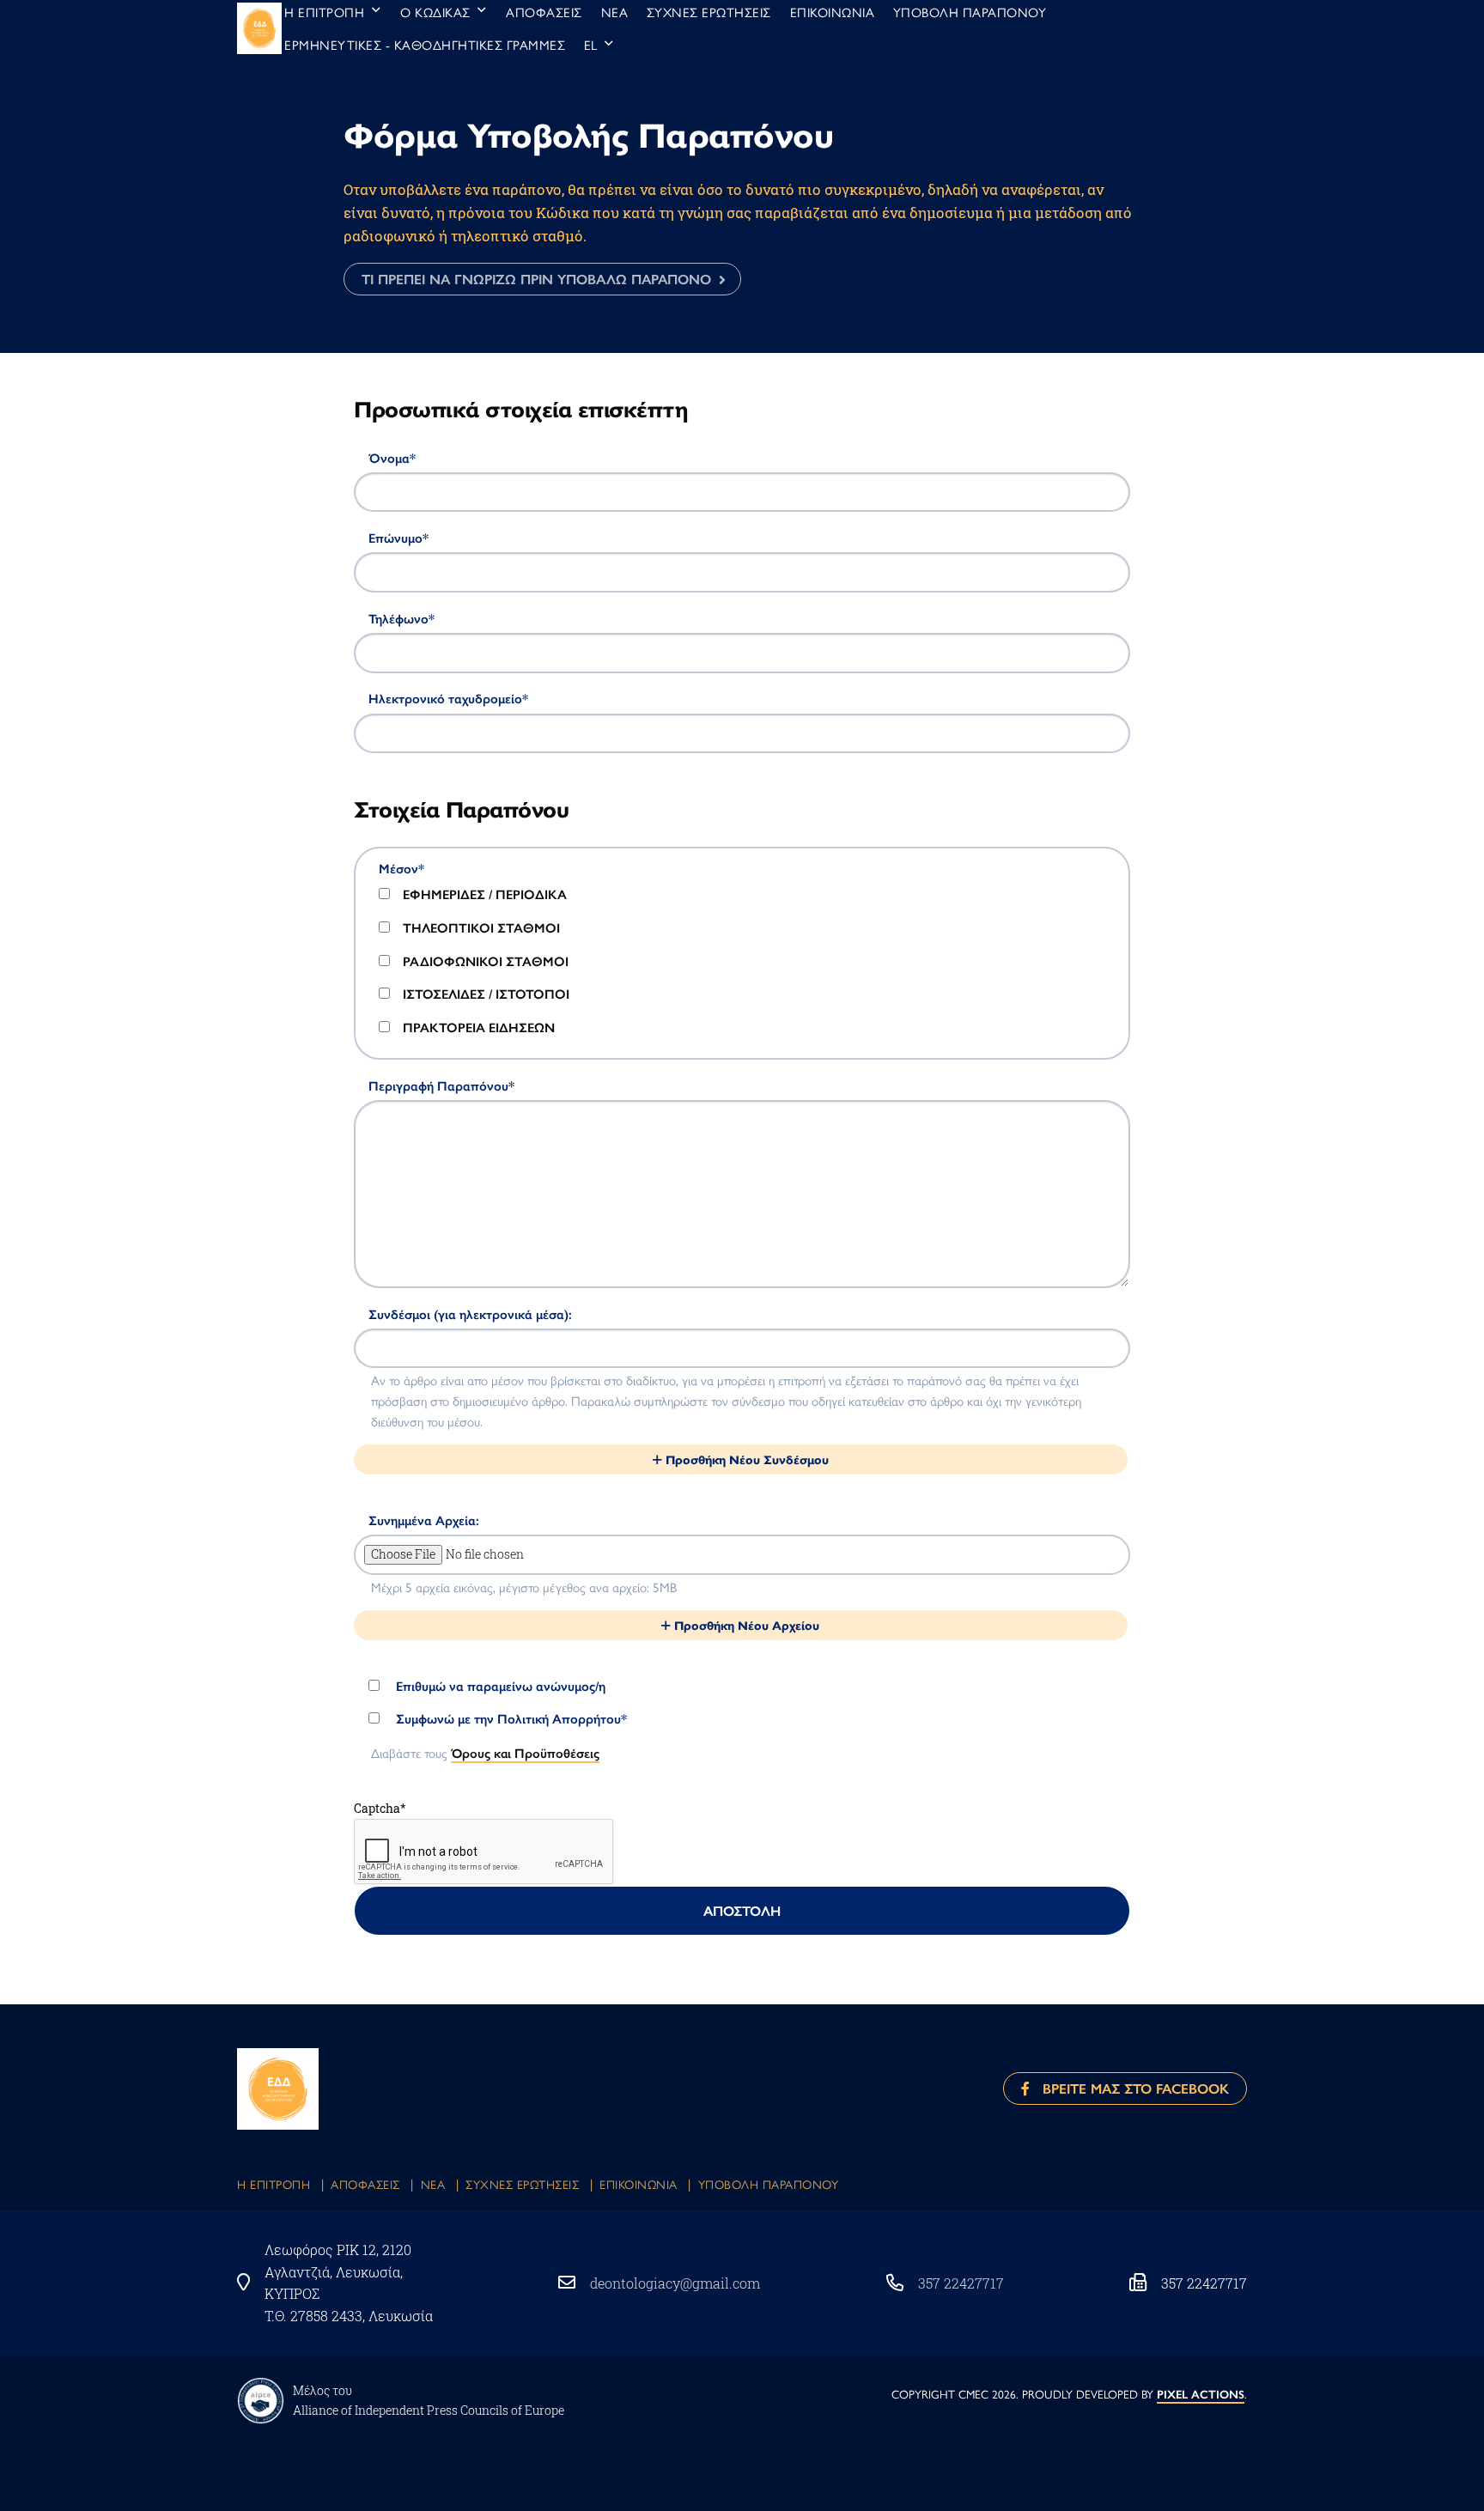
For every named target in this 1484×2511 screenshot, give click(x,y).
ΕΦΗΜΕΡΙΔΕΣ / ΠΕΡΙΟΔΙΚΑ (485, 894)
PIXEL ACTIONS (1201, 2394)
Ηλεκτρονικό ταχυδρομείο (448, 698)
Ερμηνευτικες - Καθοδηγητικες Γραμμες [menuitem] (425, 44)
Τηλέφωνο (401, 618)
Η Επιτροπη (274, 2184)
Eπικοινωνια (639, 2184)
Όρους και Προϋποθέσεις (525, 1752)
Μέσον (401, 868)
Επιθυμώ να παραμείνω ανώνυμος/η (499, 1686)
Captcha (380, 1808)
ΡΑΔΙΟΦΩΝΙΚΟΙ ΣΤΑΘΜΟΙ (486, 961)
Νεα (433, 2184)
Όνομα (392, 458)
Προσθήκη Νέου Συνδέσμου (745, 1459)
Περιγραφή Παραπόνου (441, 1085)
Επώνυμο (398, 538)
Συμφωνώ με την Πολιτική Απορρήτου (510, 1718)
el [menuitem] (591, 44)
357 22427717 (961, 2283)
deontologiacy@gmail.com (675, 2283)
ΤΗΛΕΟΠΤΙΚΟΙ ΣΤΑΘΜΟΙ (481, 927)
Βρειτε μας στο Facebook (1129, 2088)
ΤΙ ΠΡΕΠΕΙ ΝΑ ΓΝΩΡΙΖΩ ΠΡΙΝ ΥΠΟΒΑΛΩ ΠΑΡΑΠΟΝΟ (536, 279)
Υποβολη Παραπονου (769, 2184)
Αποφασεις (365, 2184)
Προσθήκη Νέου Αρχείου (745, 1625)
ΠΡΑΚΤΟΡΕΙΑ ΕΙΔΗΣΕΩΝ (479, 1027)
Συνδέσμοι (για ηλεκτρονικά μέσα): (470, 1314)
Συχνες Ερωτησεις (522, 2184)
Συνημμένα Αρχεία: (424, 1520)
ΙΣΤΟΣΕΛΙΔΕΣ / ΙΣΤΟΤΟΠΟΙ (486, 994)
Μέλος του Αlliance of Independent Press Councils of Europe (429, 2400)
